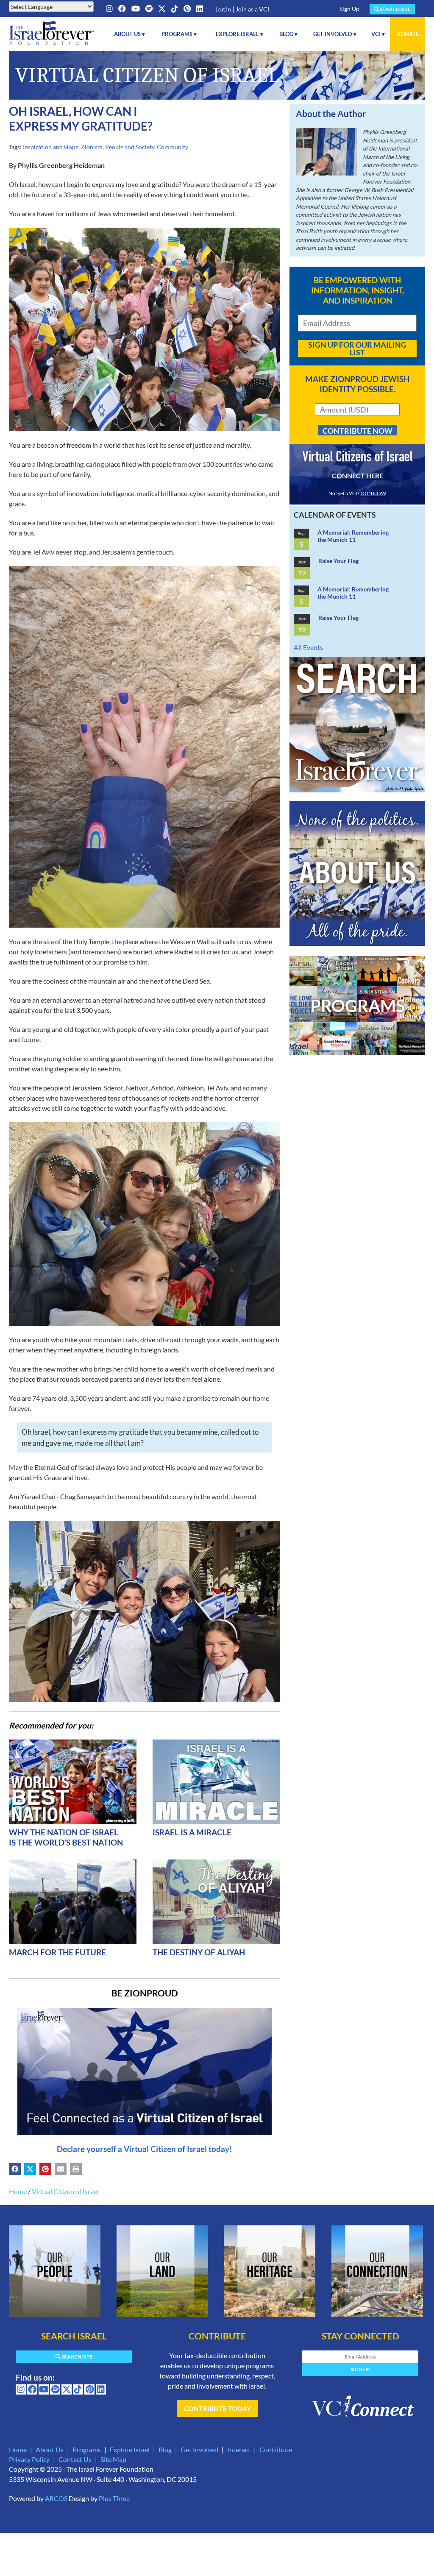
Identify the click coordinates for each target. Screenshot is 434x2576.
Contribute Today (217, 2408)
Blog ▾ (288, 34)
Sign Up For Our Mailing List (357, 348)
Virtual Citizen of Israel (65, 2191)
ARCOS (56, 2498)
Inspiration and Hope (51, 147)
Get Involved (199, 2449)
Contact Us (75, 2459)
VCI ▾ (378, 34)
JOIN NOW (373, 493)
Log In (223, 9)
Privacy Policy (29, 2459)
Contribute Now (357, 431)
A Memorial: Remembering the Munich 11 (353, 536)
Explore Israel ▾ (239, 34)
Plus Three (114, 2498)
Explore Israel (130, 2449)
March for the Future (57, 1952)
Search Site (395, 9)
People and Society (130, 147)
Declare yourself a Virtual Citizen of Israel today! (145, 2149)
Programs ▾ (179, 34)
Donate (408, 34)
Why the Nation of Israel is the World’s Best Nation (66, 1837)
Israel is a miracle (192, 1832)
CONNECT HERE (357, 475)
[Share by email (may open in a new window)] (61, 2169)
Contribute (276, 2449)
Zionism (92, 147)
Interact (239, 2449)
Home (18, 2191)
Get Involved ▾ (335, 34)
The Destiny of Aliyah (199, 1952)
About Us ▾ (129, 34)
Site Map (113, 2459)
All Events (308, 647)
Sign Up (349, 9)
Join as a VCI (252, 9)
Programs (87, 2449)
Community (172, 147)
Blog (165, 2449)
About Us (50, 2449)
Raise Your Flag (338, 561)
